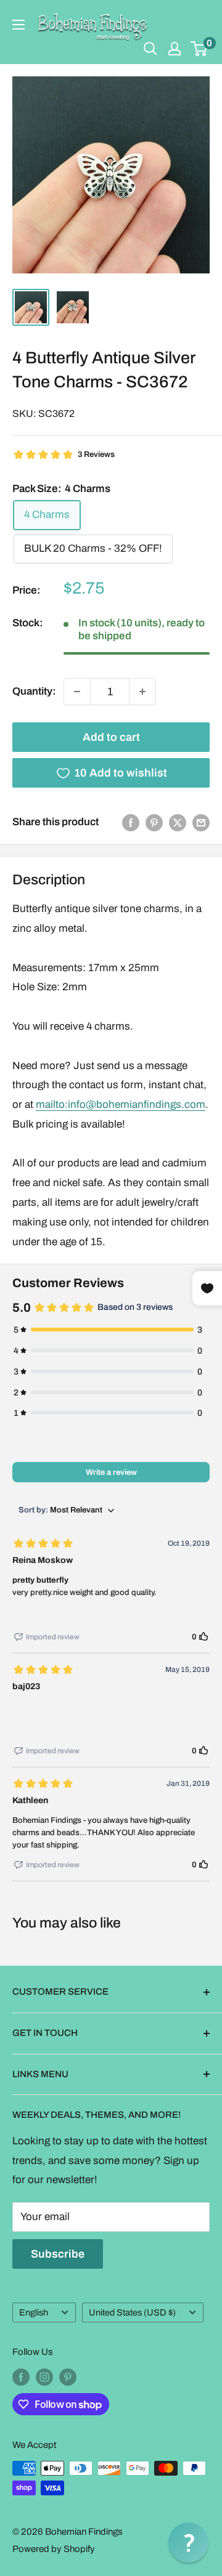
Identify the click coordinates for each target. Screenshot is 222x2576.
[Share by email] (201, 822)
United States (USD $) (132, 2312)
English (34, 2312)
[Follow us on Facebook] (21, 2377)
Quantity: (34, 691)
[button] (188, 2542)
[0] (199, 49)
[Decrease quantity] (77, 692)
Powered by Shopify (54, 2549)
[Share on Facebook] (131, 822)
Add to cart (111, 737)
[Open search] (150, 49)
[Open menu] (18, 25)
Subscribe (58, 2254)
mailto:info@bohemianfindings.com (121, 1104)
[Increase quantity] (142, 692)
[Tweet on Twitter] (178, 822)
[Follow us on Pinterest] (68, 2377)
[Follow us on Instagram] (44, 2377)
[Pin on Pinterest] (154, 822)
